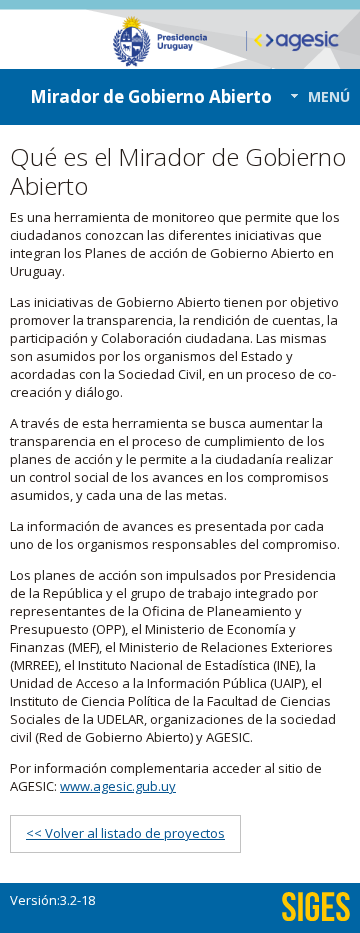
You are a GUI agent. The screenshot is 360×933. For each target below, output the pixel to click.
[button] (314, 96)
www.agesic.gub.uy (118, 786)
